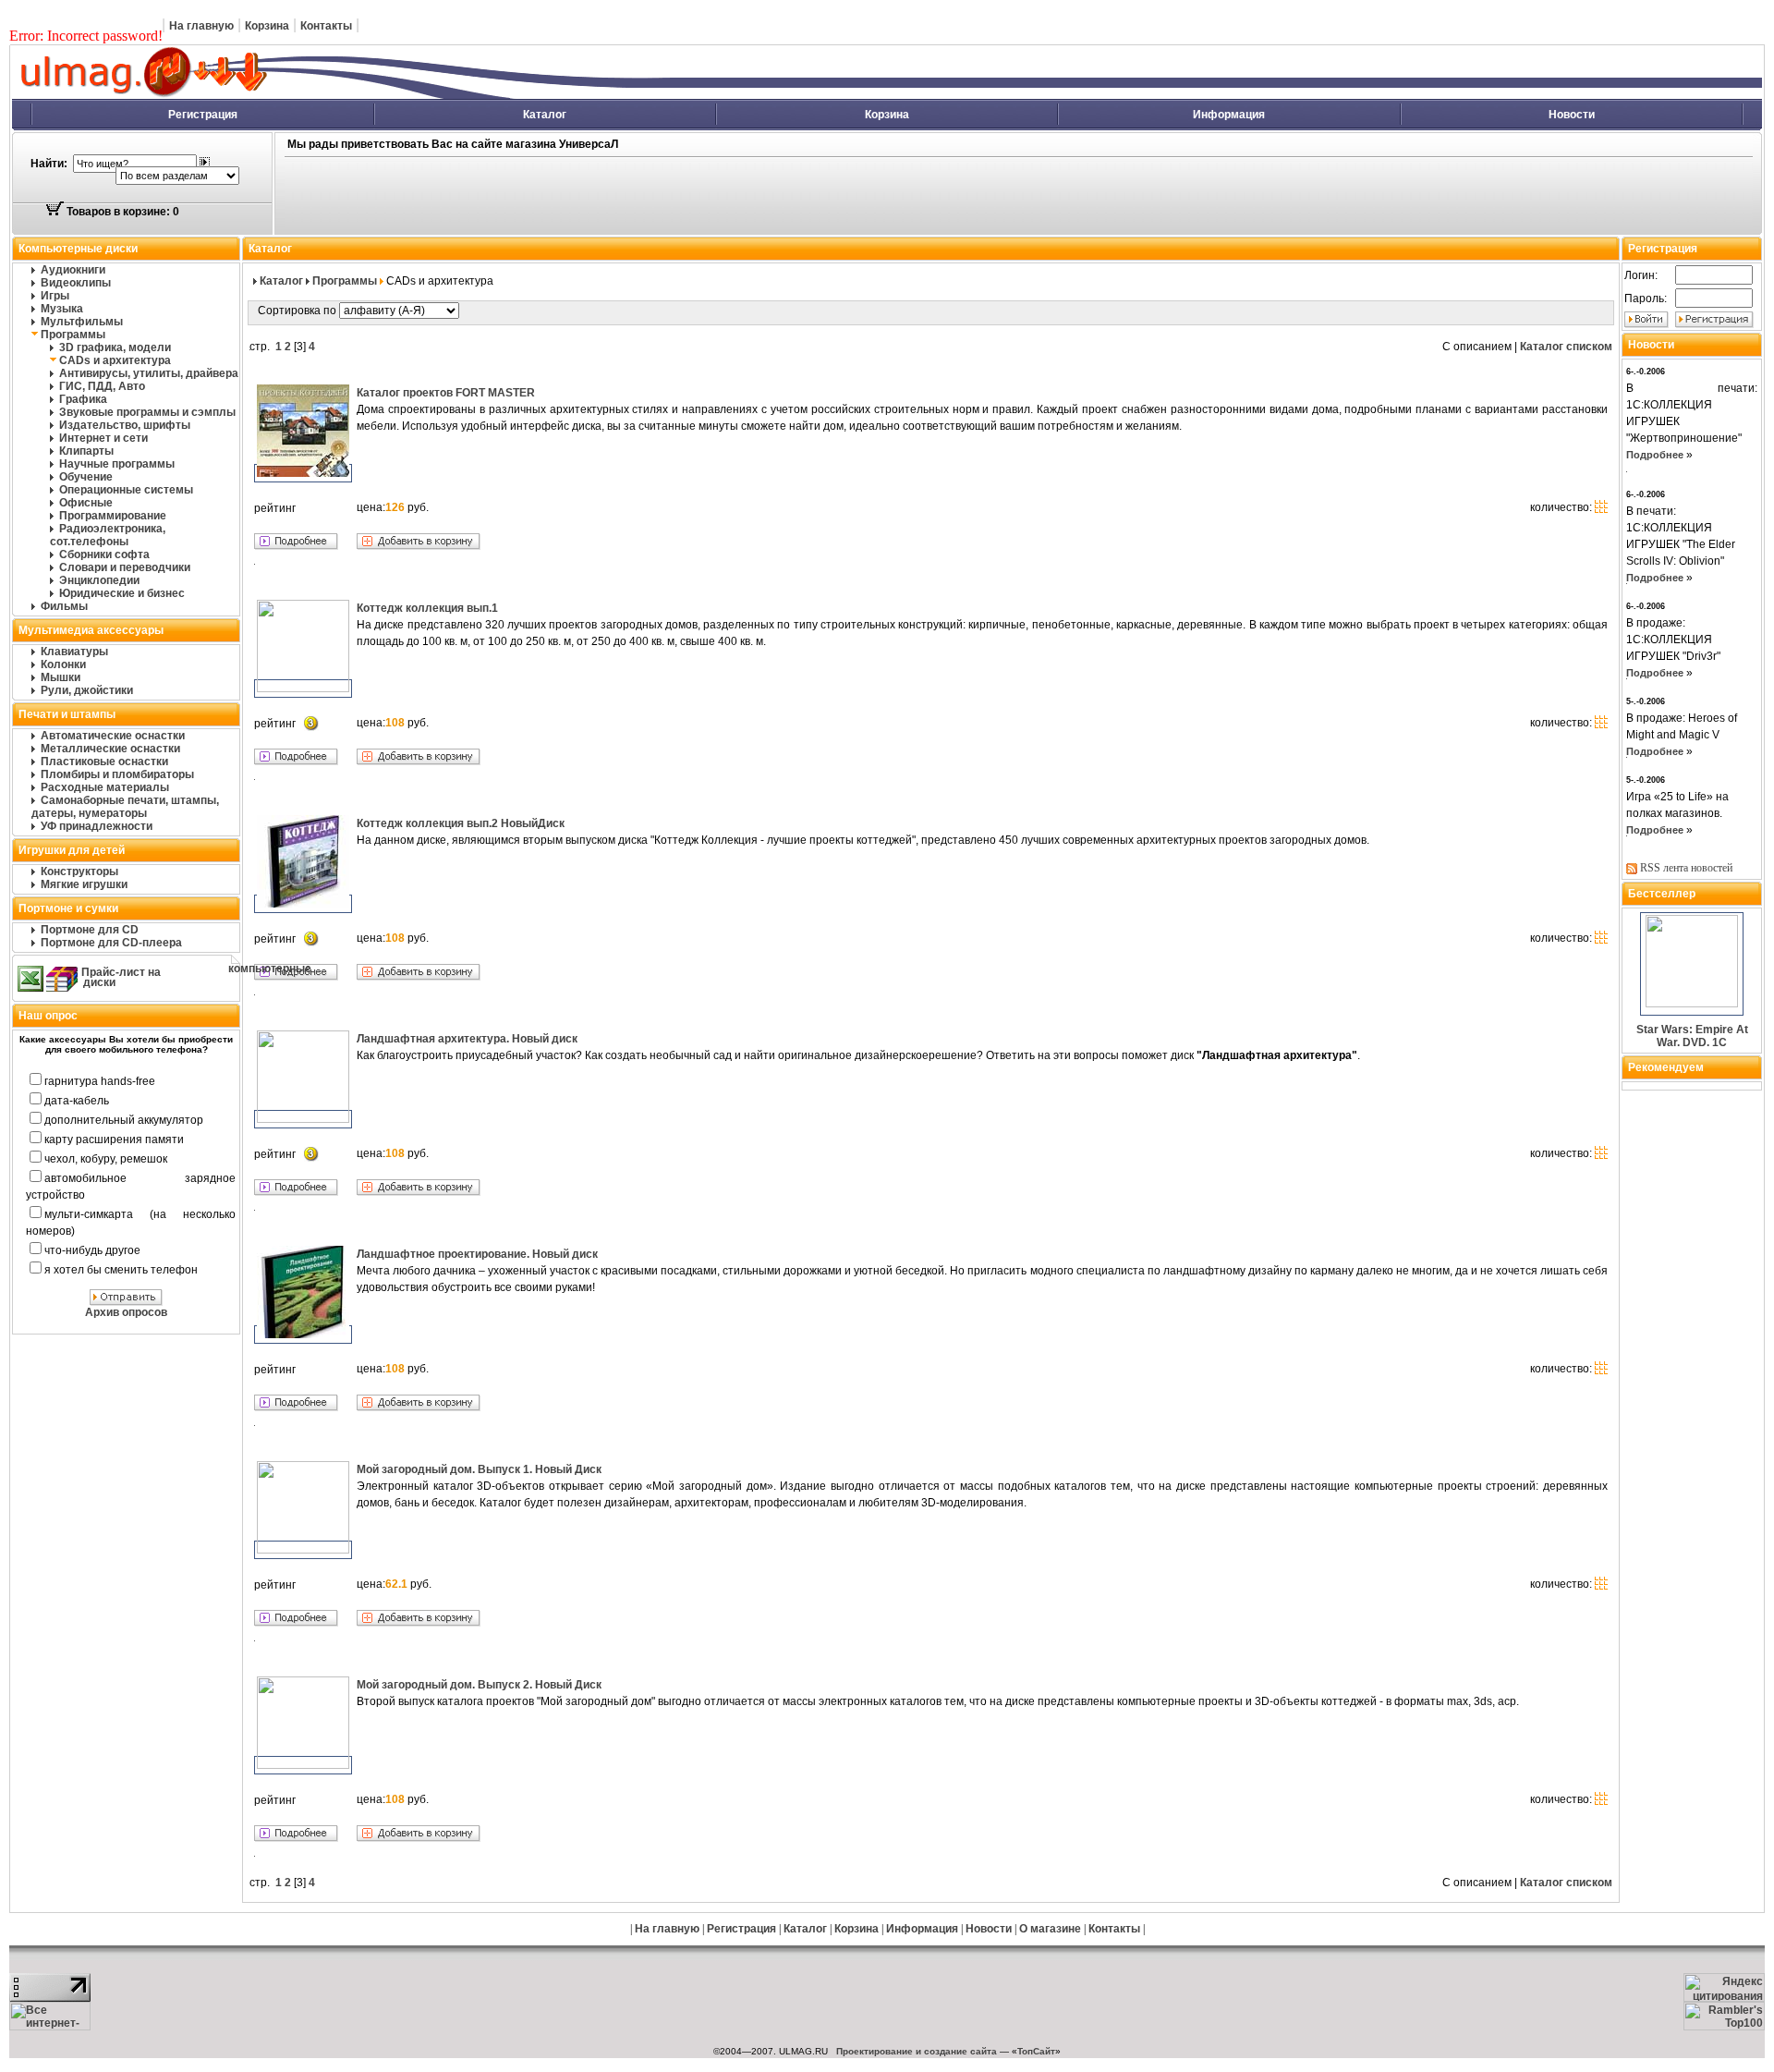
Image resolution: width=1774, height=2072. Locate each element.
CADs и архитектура (115, 360)
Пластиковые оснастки (104, 762)
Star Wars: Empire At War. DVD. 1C (1692, 1036)
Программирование (113, 516)
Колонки (63, 664)
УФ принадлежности (97, 826)
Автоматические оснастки (113, 736)
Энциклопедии (99, 580)
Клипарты (86, 451)
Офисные (86, 503)
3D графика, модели (115, 347)
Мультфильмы (82, 322)
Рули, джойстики (87, 690)
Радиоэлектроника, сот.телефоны (108, 535)
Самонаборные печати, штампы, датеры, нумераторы (125, 807)
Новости (1572, 115)
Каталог (545, 115)
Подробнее (1655, 455)
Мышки (61, 677)
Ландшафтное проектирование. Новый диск (477, 1254)
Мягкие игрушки (84, 884)
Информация (1229, 115)
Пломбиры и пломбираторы (117, 774)
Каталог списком (1566, 347)
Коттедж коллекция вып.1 (427, 608)
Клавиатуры (74, 652)
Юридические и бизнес (122, 593)
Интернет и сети (103, 438)
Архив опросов (126, 1312)
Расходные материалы (105, 787)
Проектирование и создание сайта (917, 2051)
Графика (83, 399)
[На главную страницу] (347, 95)
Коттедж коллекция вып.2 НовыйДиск (461, 823)
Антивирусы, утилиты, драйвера (149, 373)
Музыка (62, 309)
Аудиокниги (73, 270)
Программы (73, 335)
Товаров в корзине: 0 (122, 212)
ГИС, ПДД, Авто (102, 386)
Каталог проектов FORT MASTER (446, 393)
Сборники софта (104, 555)
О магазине (1050, 1929)
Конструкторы (79, 871)
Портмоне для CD (90, 930)
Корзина (267, 26)
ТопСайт (1036, 2051)
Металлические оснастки (110, 749)
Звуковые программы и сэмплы (147, 412)
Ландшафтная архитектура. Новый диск (467, 1039)
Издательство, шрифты (125, 425)
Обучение (86, 477)
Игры (55, 296)
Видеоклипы (76, 283)
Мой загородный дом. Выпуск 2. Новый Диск (479, 1685)
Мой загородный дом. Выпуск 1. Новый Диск (479, 1469)
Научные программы (117, 464)
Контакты (326, 26)
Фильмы (64, 606)
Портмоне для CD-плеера (111, 943)
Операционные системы (126, 490)
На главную (201, 26)
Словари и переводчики (125, 567)
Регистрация (203, 115)
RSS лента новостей (1686, 868)
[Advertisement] (724, 197)
